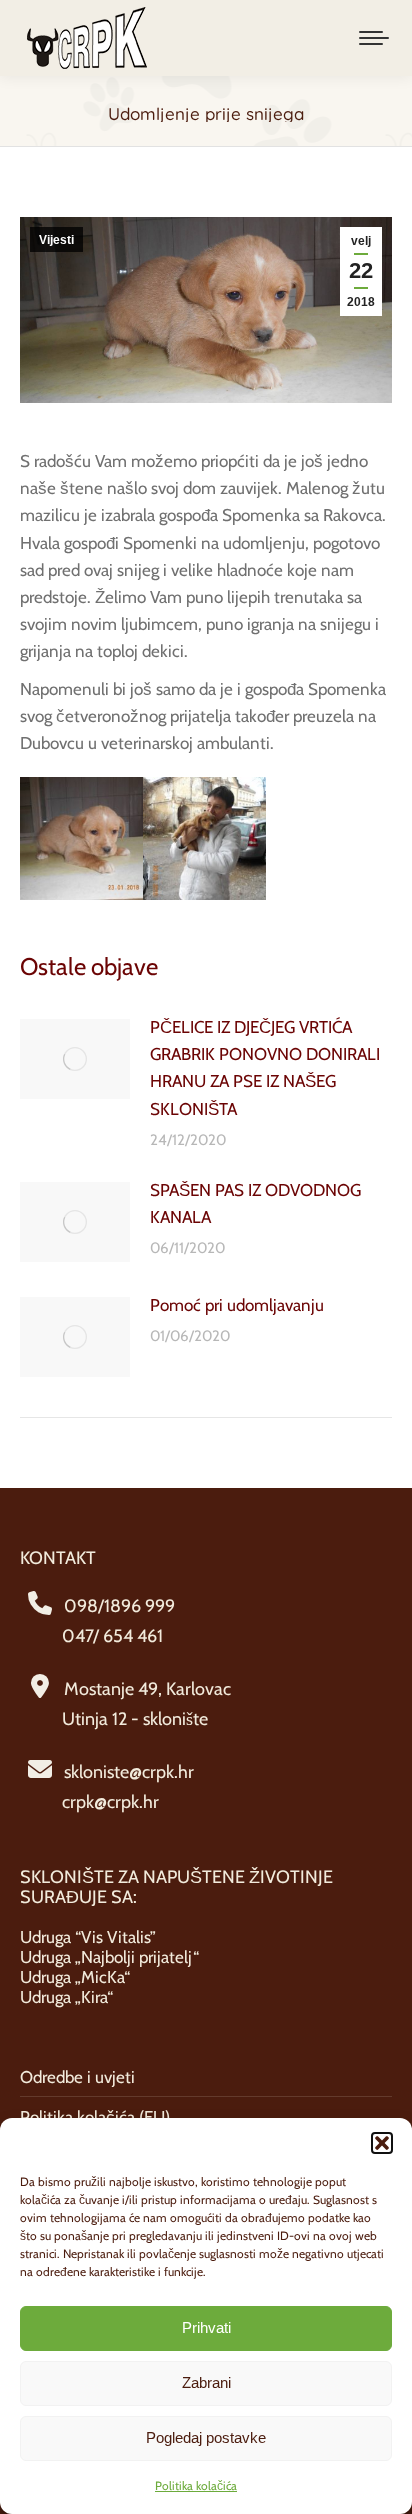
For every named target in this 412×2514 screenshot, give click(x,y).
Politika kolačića (196, 2485)
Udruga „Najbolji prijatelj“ (109, 1957)
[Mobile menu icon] (374, 38)
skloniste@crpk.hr (129, 1772)
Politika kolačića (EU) (95, 2117)
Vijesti (56, 240)
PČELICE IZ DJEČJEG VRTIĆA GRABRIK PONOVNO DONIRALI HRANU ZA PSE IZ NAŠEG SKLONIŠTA (265, 1068)
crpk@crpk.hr (110, 1802)
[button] (382, 2143)
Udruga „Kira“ (66, 1997)
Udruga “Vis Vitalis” (88, 1937)
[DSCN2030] (204, 838)
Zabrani (206, 2382)
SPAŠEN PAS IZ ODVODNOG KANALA (255, 1203)
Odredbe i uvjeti (77, 2077)
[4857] (81, 838)
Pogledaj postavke (206, 2437)
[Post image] (75, 1059)
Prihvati (206, 2327)
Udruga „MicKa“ (75, 1977)
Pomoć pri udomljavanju (237, 1305)
